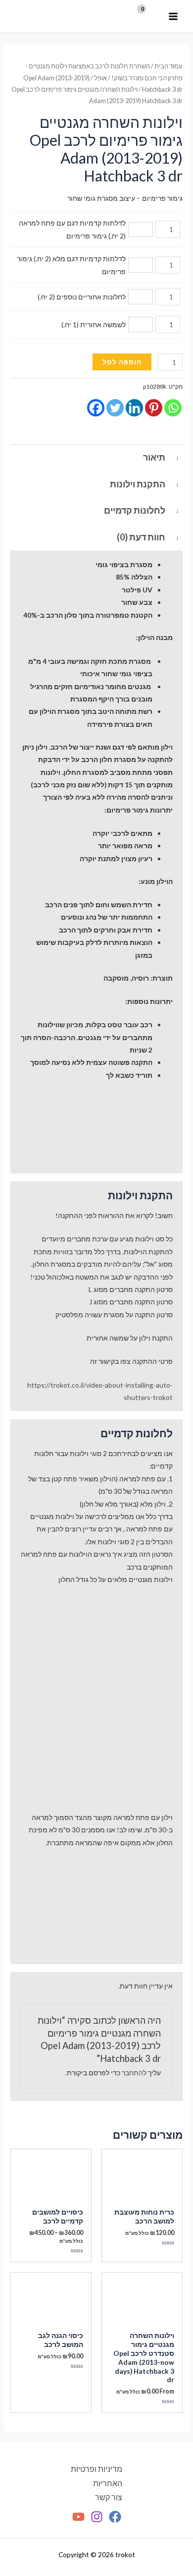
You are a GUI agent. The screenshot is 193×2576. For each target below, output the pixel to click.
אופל (100, 78)
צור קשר (109, 2497)
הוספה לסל (122, 362)
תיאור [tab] (154, 457)
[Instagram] (97, 2517)
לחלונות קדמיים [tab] (135, 510)
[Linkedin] (134, 408)
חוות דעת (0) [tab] (141, 537)
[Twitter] (115, 408)
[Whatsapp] (173, 408)
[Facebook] (96, 408)
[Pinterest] (154, 408)
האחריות (108, 2483)
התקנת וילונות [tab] (138, 484)
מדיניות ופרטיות (96, 2469)
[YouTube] (78, 2517)
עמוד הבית (169, 66)
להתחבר (134, 2073)
